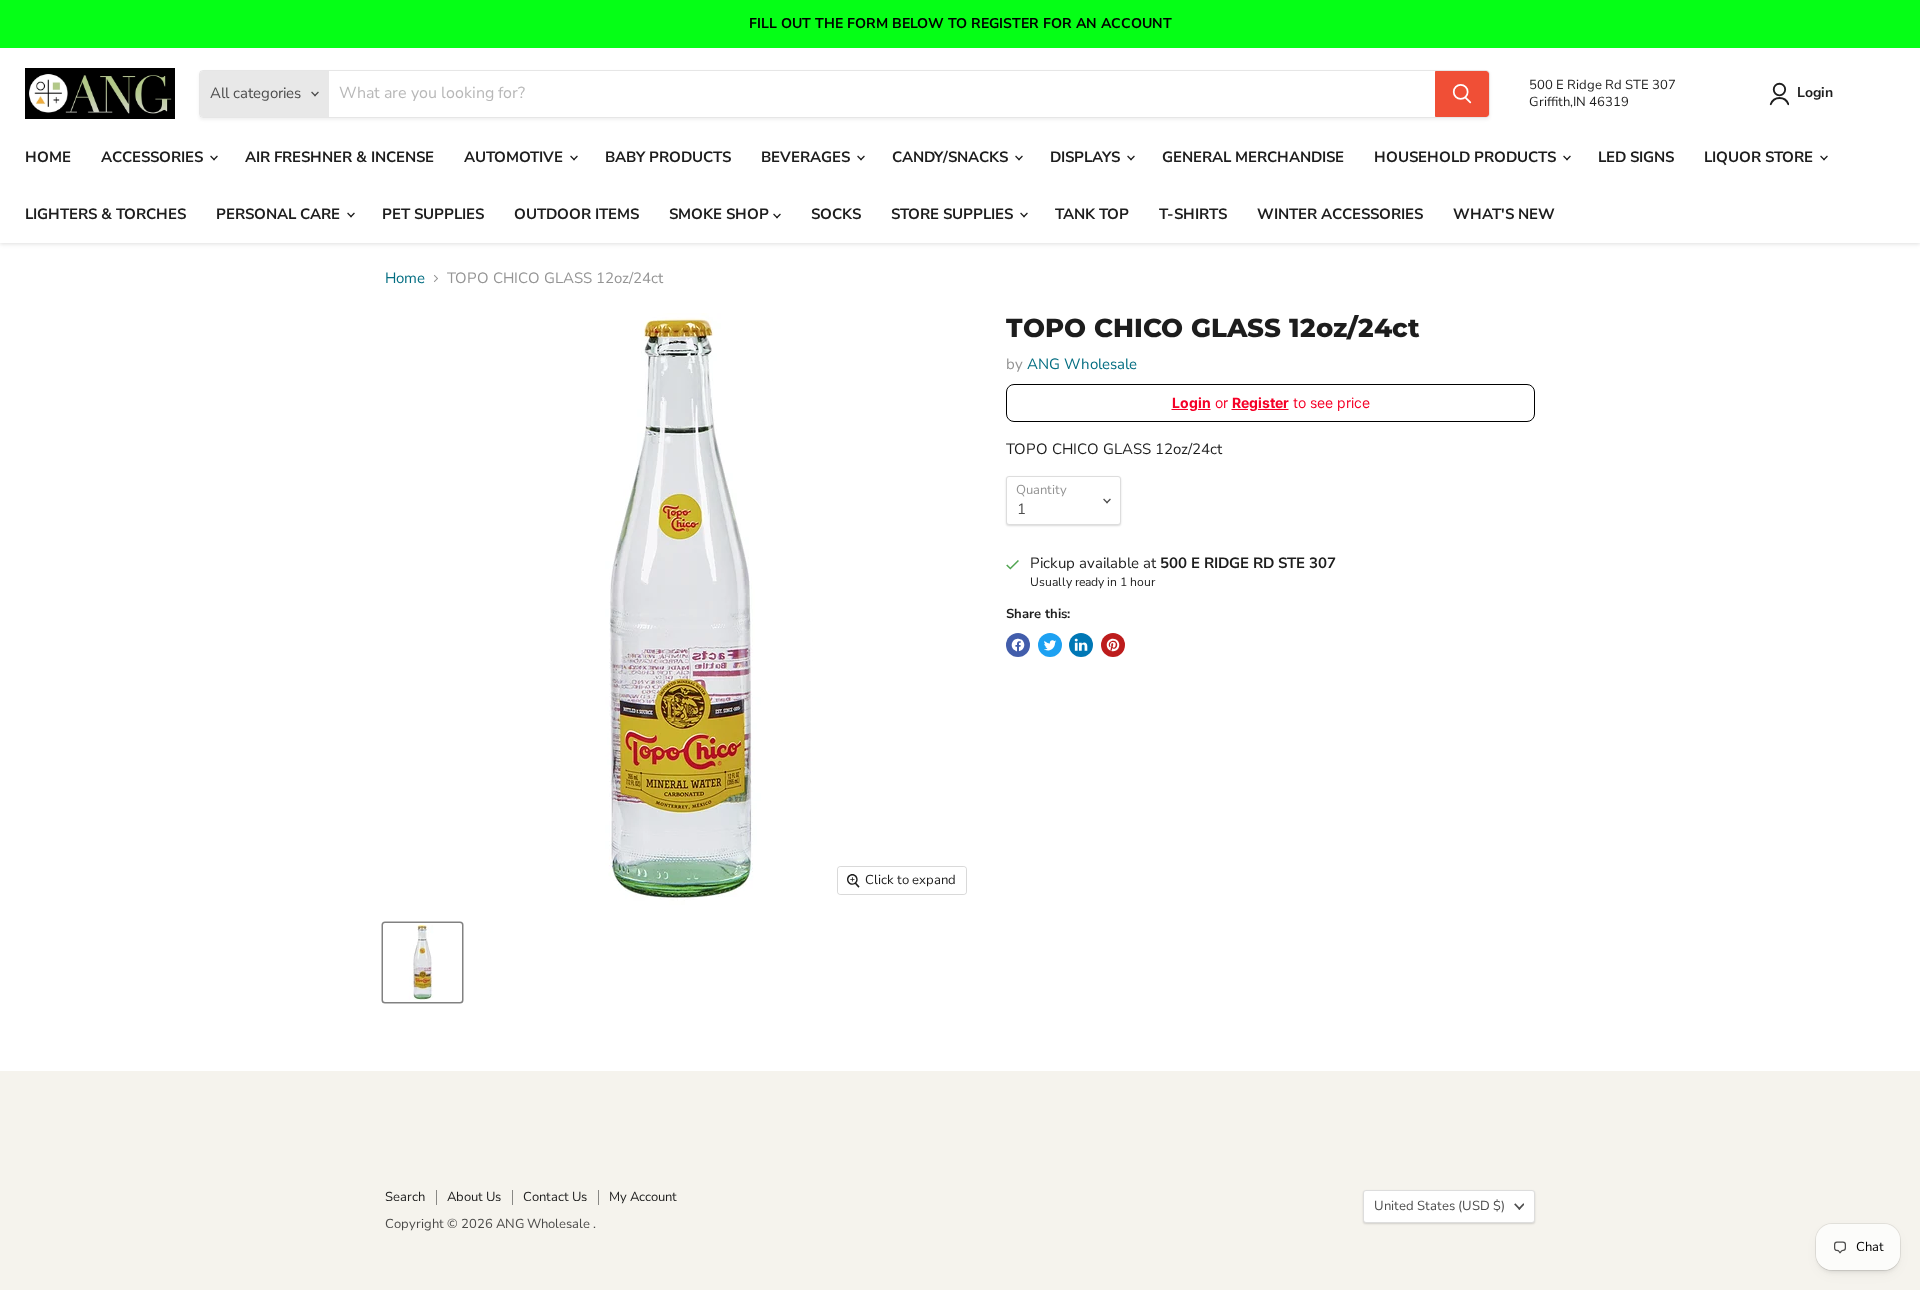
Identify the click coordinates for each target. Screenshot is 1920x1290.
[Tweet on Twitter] (1050, 645)
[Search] (1462, 94)
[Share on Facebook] (1018, 645)
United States (1439, 1206)
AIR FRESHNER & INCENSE (339, 157)
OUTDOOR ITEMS (576, 214)
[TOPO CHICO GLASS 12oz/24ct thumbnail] (422, 962)
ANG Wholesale (1082, 364)
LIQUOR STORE (1760, 157)
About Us (474, 1197)
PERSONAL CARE (280, 214)
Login (1815, 93)
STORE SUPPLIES (954, 214)
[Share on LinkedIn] (1081, 645)
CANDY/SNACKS (952, 157)
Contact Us (555, 1197)
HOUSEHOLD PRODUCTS (1467, 157)
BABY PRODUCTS (668, 157)
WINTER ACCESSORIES (1340, 214)
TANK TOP (1092, 214)
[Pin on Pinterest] (1113, 645)
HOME (48, 157)
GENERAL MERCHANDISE (1253, 157)
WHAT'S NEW (1504, 214)
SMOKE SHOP (721, 214)
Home (405, 278)
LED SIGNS (1636, 157)
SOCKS (836, 214)
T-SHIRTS (1193, 214)
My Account (643, 1197)
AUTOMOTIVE (515, 157)
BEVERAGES (807, 157)
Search (405, 1197)
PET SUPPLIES (433, 214)
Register (1260, 402)
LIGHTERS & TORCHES (105, 214)
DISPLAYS (1087, 157)
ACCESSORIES (154, 157)
